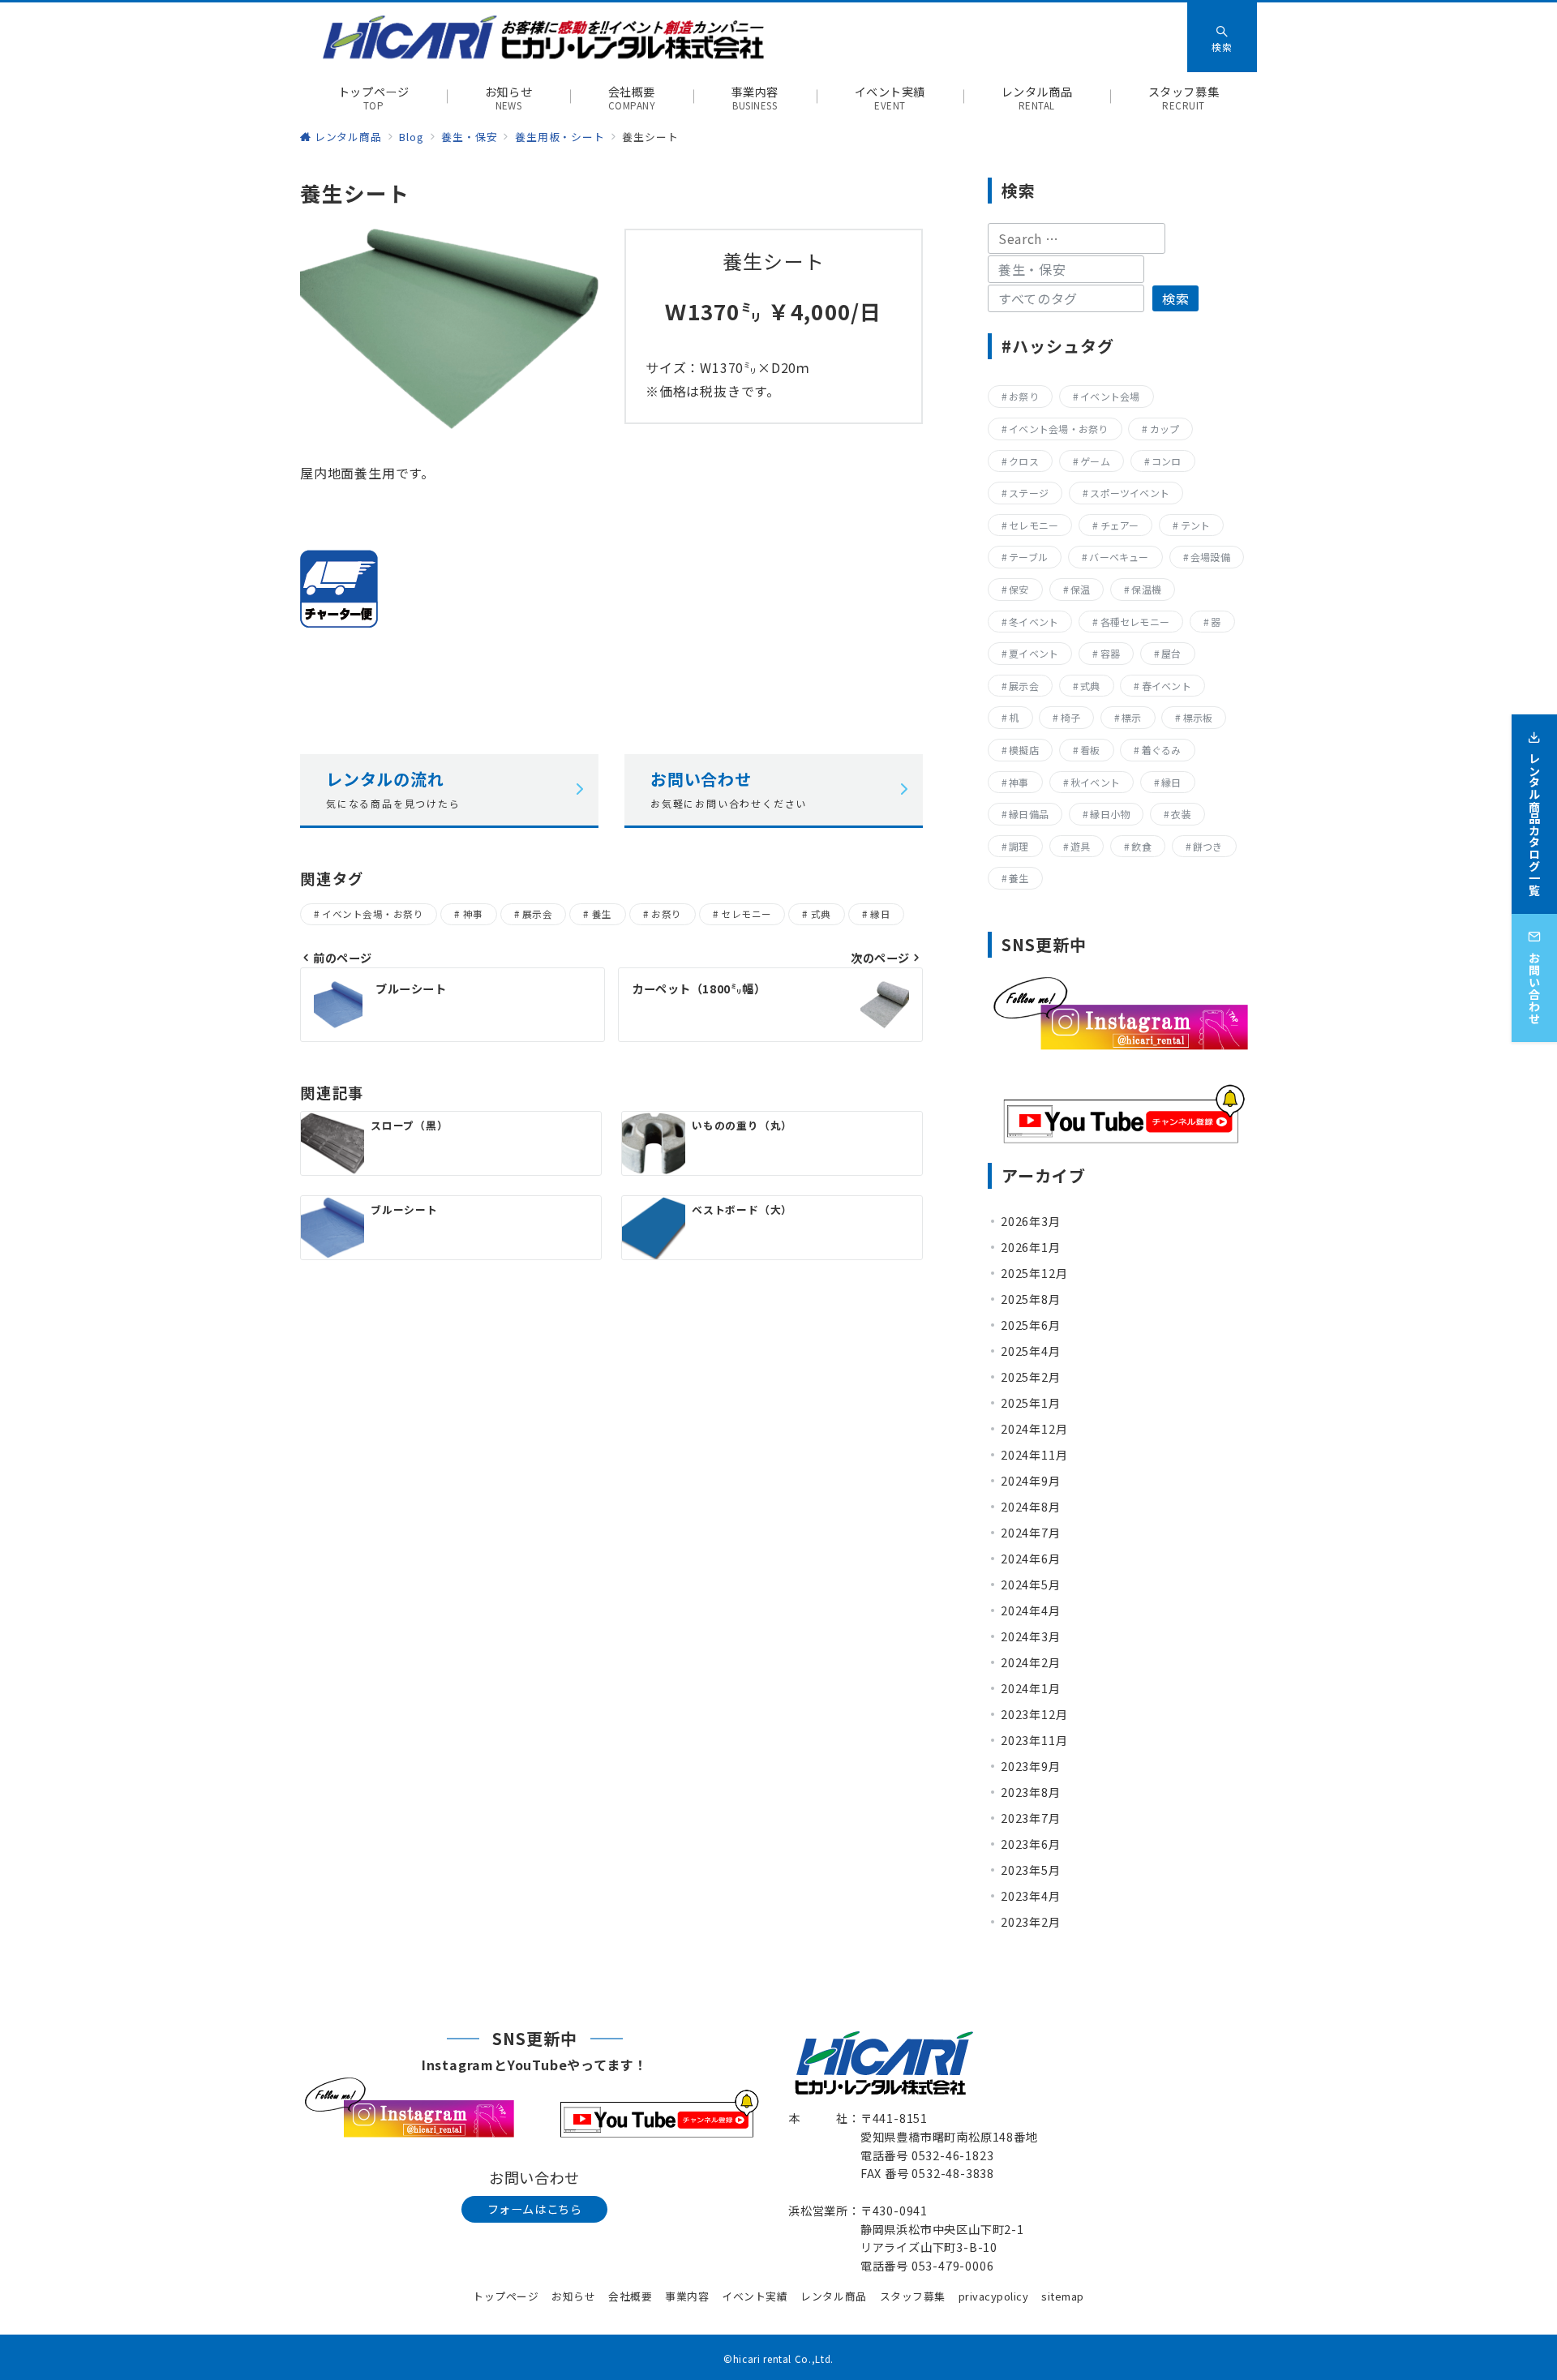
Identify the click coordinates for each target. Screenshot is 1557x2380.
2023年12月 (1034, 1714)
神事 (473, 914)
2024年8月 (1031, 1507)
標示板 (1198, 717)
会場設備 (1210, 557)
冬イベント (1034, 622)
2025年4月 (1031, 1351)
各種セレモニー (1135, 622)
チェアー (1120, 525)
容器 (1110, 653)
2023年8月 (1031, 1792)
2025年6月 (1031, 1325)
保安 (1019, 589)
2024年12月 (1034, 1429)
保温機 (1146, 589)
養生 (602, 914)
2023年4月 (1031, 1896)
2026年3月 (1031, 1221)
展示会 (537, 914)
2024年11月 (1034, 1455)
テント (1196, 525)
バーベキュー (1119, 557)
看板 (1090, 750)
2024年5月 (1031, 1585)
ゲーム (1095, 461)
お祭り (666, 914)
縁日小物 (1110, 814)
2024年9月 (1031, 1481)
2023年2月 (1031, 1922)
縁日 (880, 914)
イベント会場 (1110, 396)
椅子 (1070, 717)
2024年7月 (1031, 1533)
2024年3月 (1031, 1636)
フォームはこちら (535, 2209)
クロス (1024, 461)
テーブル (1028, 557)
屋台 (1171, 653)
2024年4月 (1031, 1610)
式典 (821, 914)
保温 (1080, 589)
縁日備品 (1029, 814)
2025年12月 (1034, 1273)
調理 (1019, 846)
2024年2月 (1031, 1662)
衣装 (1181, 814)
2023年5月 (1031, 1870)
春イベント (1167, 686)
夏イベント (1034, 653)
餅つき (1208, 846)
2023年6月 (1031, 1844)
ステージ (1029, 493)
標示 (1131, 717)
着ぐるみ (1162, 750)
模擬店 (1024, 750)
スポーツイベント (1130, 493)
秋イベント (1095, 782)
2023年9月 (1031, 1766)
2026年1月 (1031, 1247)
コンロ (1167, 461)
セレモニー (746, 914)
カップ (1165, 429)
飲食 (1141, 846)
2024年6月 (1031, 1559)
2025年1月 (1031, 1403)
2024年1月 (1031, 1688)
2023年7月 (1031, 1818)
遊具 (1080, 846)
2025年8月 (1031, 1299)
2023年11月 (1034, 1740)
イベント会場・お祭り (373, 914)
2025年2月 (1031, 1377)
